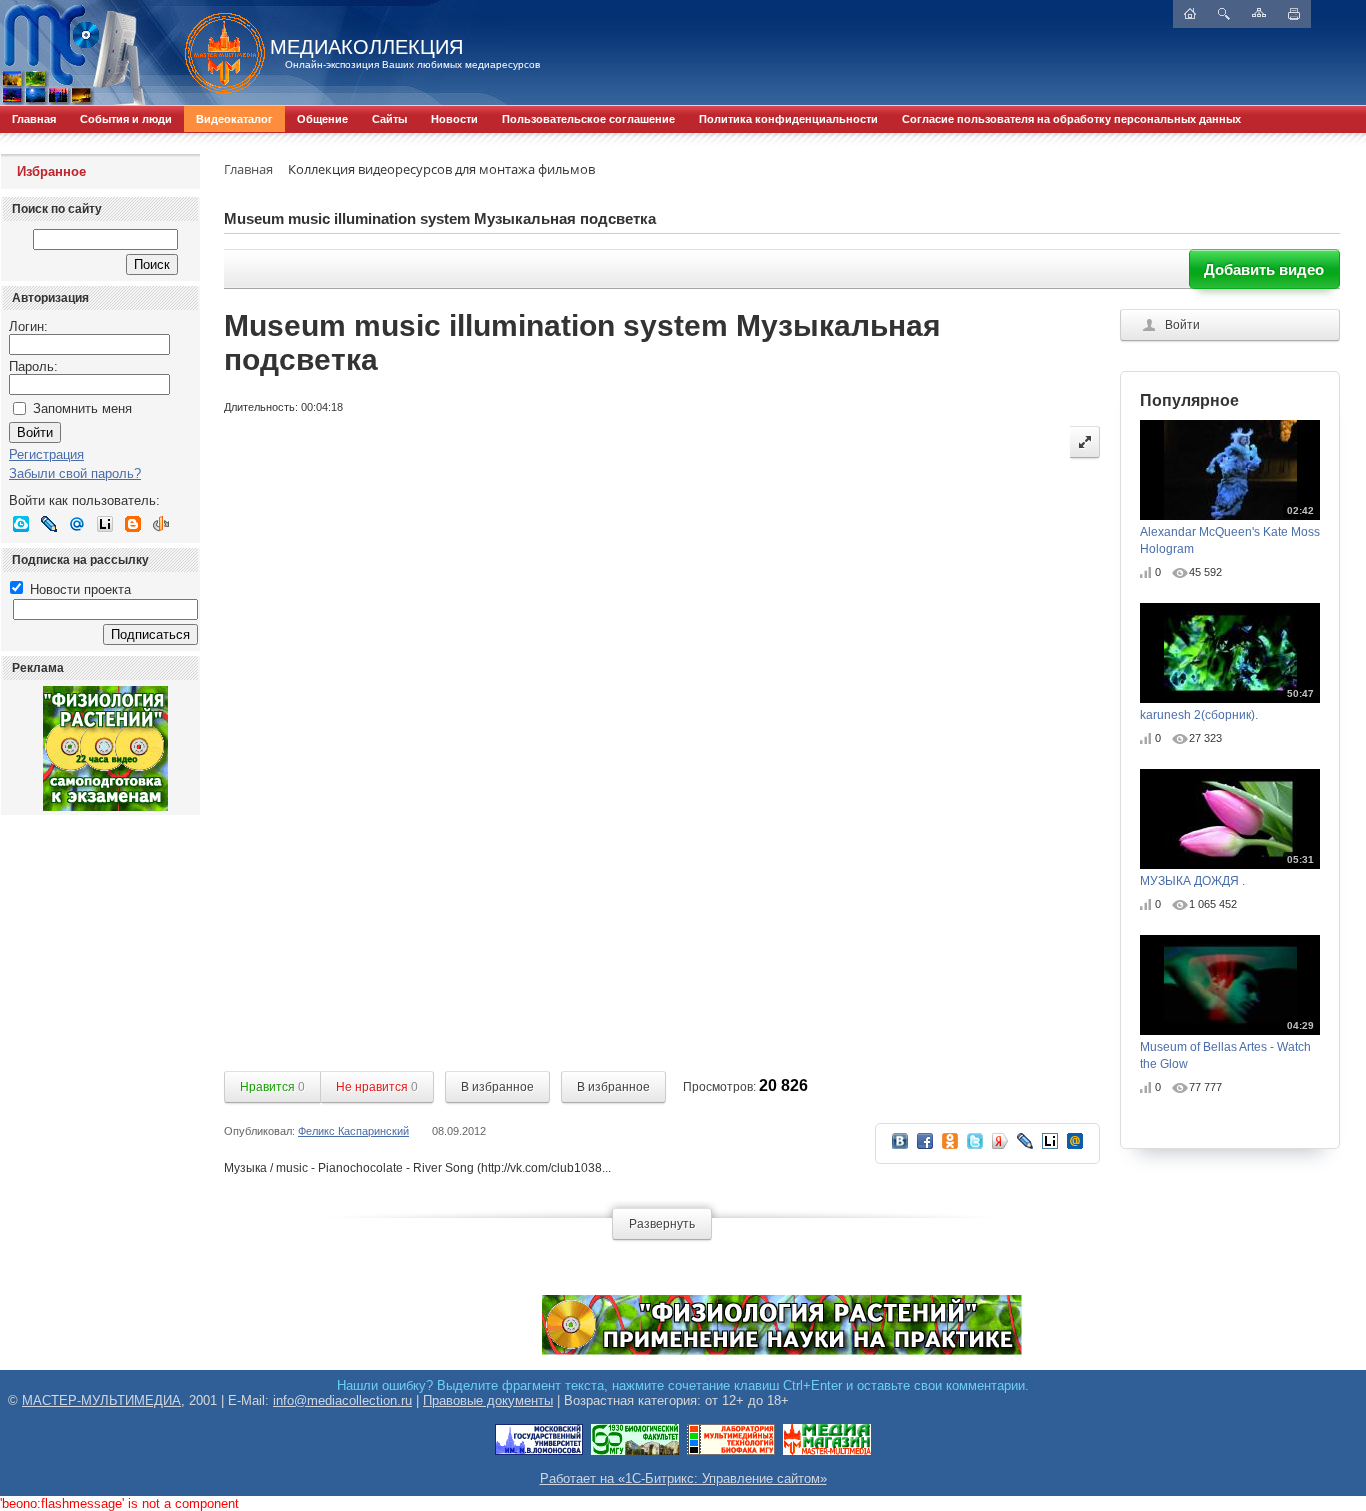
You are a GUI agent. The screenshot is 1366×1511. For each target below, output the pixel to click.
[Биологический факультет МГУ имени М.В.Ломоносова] (635, 1451)
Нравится (272, 1087)
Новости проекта (78, 589)
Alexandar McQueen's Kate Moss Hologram (1230, 530)
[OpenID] (161, 524)
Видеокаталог (234, 119)
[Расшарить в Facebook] (925, 1148)
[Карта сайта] (1259, 12)
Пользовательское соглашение (588, 119)
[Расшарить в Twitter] (975, 1148)
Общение (322, 119)
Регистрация (46, 454)
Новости (454, 119)
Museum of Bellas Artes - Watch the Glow (1227, 1045)
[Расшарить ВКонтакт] (900, 1148)
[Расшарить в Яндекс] (1000, 1148)
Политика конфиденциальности (788, 119)
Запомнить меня (82, 408)
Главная (34, 119)
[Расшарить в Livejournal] (1025, 1148)
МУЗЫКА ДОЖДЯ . (1227, 871)
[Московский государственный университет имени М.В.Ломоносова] (539, 1451)
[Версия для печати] (1294, 14)
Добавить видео (1264, 269)
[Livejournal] (49, 524)
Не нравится (377, 1087)
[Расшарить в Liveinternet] (1050, 1148)
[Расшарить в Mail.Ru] (1075, 1148)
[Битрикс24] (21, 524)
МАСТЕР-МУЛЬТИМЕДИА (101, 1400)
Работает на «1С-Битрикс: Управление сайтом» (683, 1478)
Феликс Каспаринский (353, 1131)
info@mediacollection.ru (342, 1400)
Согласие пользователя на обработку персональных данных (1071, 119)
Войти (1182, 325)
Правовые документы (488, 1400)
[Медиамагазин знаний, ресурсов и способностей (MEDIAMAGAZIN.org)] (827, 1451)
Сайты (389, 119)
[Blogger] (133, 524)
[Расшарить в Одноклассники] (950, 1148)
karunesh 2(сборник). (1227, 705)
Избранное (51, 171)
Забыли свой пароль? (75, 473)
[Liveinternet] (105, 524)
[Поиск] (1224, 14)
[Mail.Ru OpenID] (77, 524)
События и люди (126, 119)
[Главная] (215, 53)
